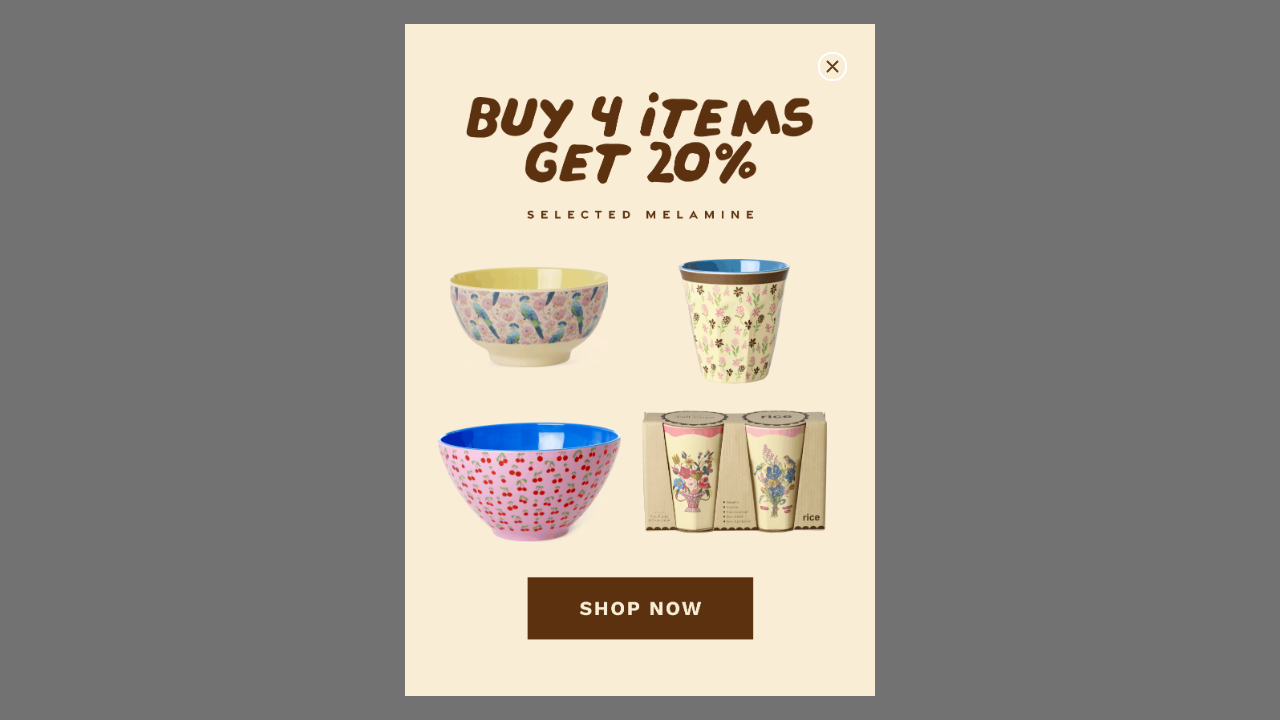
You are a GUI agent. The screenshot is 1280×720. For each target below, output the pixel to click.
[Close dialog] (832, 66)
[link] (640, 360)
